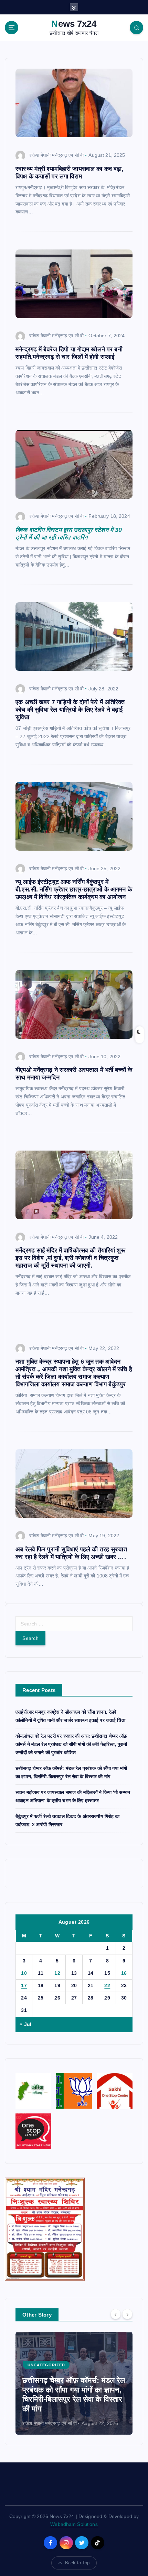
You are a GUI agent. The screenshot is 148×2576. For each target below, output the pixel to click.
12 (57, 1973)
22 (107, 1985)
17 (24, 1985)
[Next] (127, 2314)
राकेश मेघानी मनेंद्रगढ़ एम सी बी (56, 155)
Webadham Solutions (74, 2524)
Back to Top (77, 2563)
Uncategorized (46, 2365)
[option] (74, 2383)
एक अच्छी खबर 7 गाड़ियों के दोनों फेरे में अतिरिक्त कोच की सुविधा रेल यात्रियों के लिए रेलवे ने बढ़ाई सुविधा (70, 710)
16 (124, 1973)
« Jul (25, 2024)
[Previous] (116, 2314)
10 (24, 1973)
